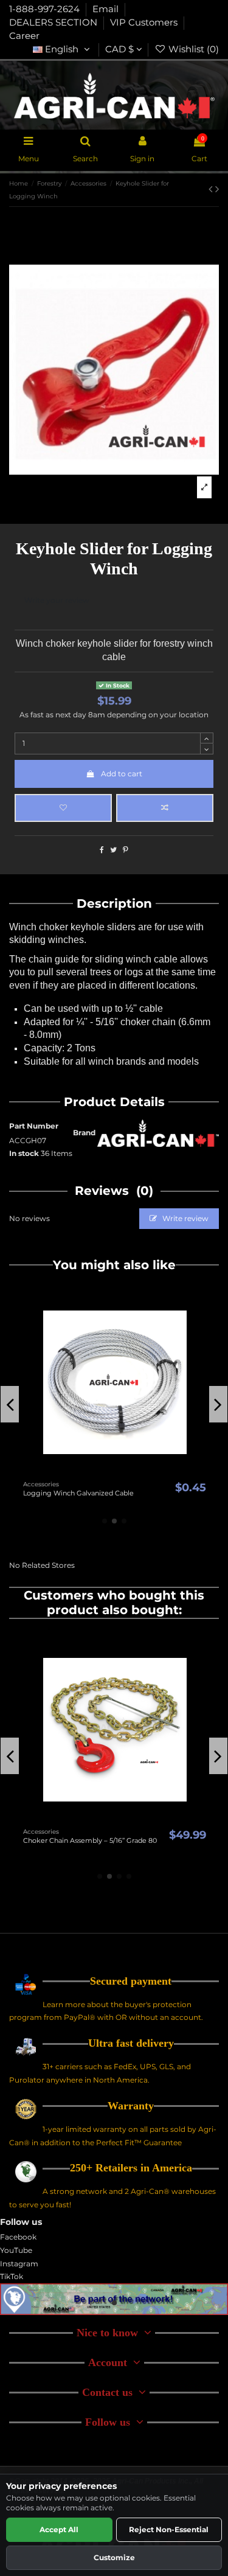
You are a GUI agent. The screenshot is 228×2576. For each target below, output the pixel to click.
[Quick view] (152, 1472)
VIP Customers (145, 23)
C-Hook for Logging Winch (105, 1840)
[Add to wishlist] (63, 808)
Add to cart (122, 774)
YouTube (16, 2250)
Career (24, 36)
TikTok (12, 2276)
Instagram (19, 2264)
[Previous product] (212, 189)
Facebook (18, 2237)
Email (107, 9)
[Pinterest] (126, 850)
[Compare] (137, 1472)
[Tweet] (113, 850)
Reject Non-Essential (169, 2529)
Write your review (57, 600)
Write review (185, 1218)
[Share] (102, 850)
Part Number (34, 1126)
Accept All (59, 2529)
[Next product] (217, 189)
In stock (24, 1153)
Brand (84, 1133)
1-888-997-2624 (46, 9)
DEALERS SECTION (54, 23)
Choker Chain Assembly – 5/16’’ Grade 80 (112, 1493)
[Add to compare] (165, 808)
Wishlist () (192, 49)
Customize (114, 2557)
